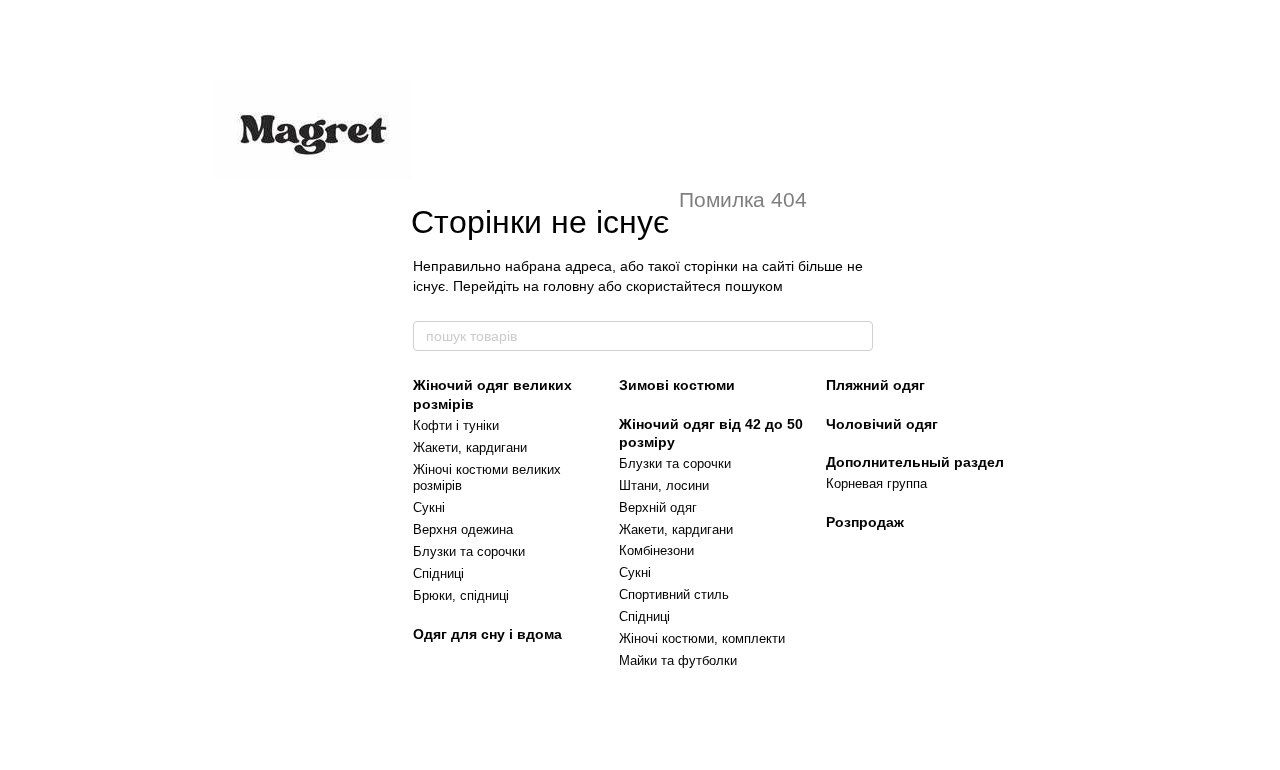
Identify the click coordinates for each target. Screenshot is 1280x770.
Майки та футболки (678, 660)
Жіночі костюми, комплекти (702, 638)
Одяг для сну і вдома (487, 634)
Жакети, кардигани (470, 447)
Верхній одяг (658, 507)
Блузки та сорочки (469, 551)
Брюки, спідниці (461, 595)
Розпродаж (865, 522)
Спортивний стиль (674, 594)
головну (568, 286)
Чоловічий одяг (882, 424)
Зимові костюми (677, 385)
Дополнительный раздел (915, 462)
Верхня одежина (463, 529)
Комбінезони (656, 550)
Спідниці (438, 573)
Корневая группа (876, 483)
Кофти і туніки (456, 425)
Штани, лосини (664, 485)
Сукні (429, 507)
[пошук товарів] (857, 336)
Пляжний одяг (875, 385)
